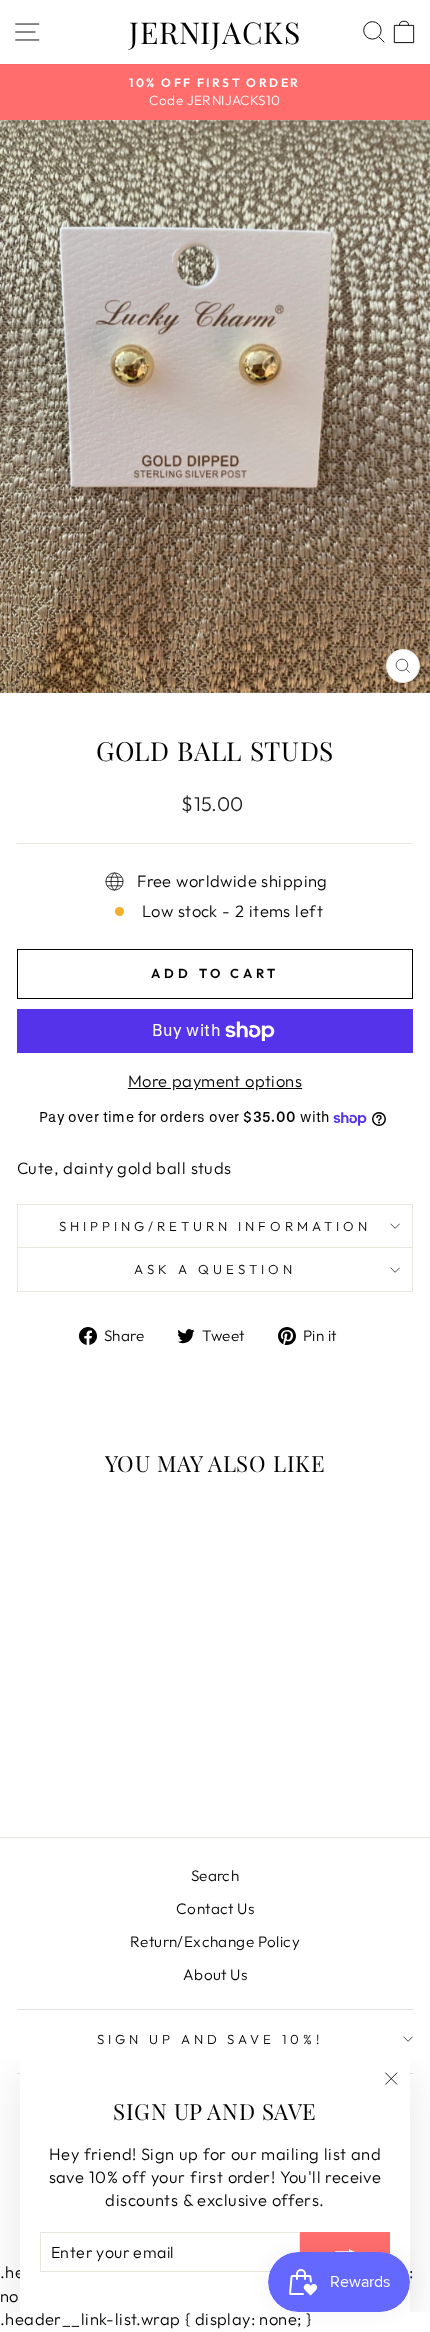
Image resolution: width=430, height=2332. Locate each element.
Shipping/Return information (214, 1226)
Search (215, 1875)
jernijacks (215, 32)
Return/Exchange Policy (215, 1941)
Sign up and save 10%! (210, 2039)
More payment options (215, 1080)
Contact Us (215, 1908)
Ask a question (215, 1269)
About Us (215, 1974)
